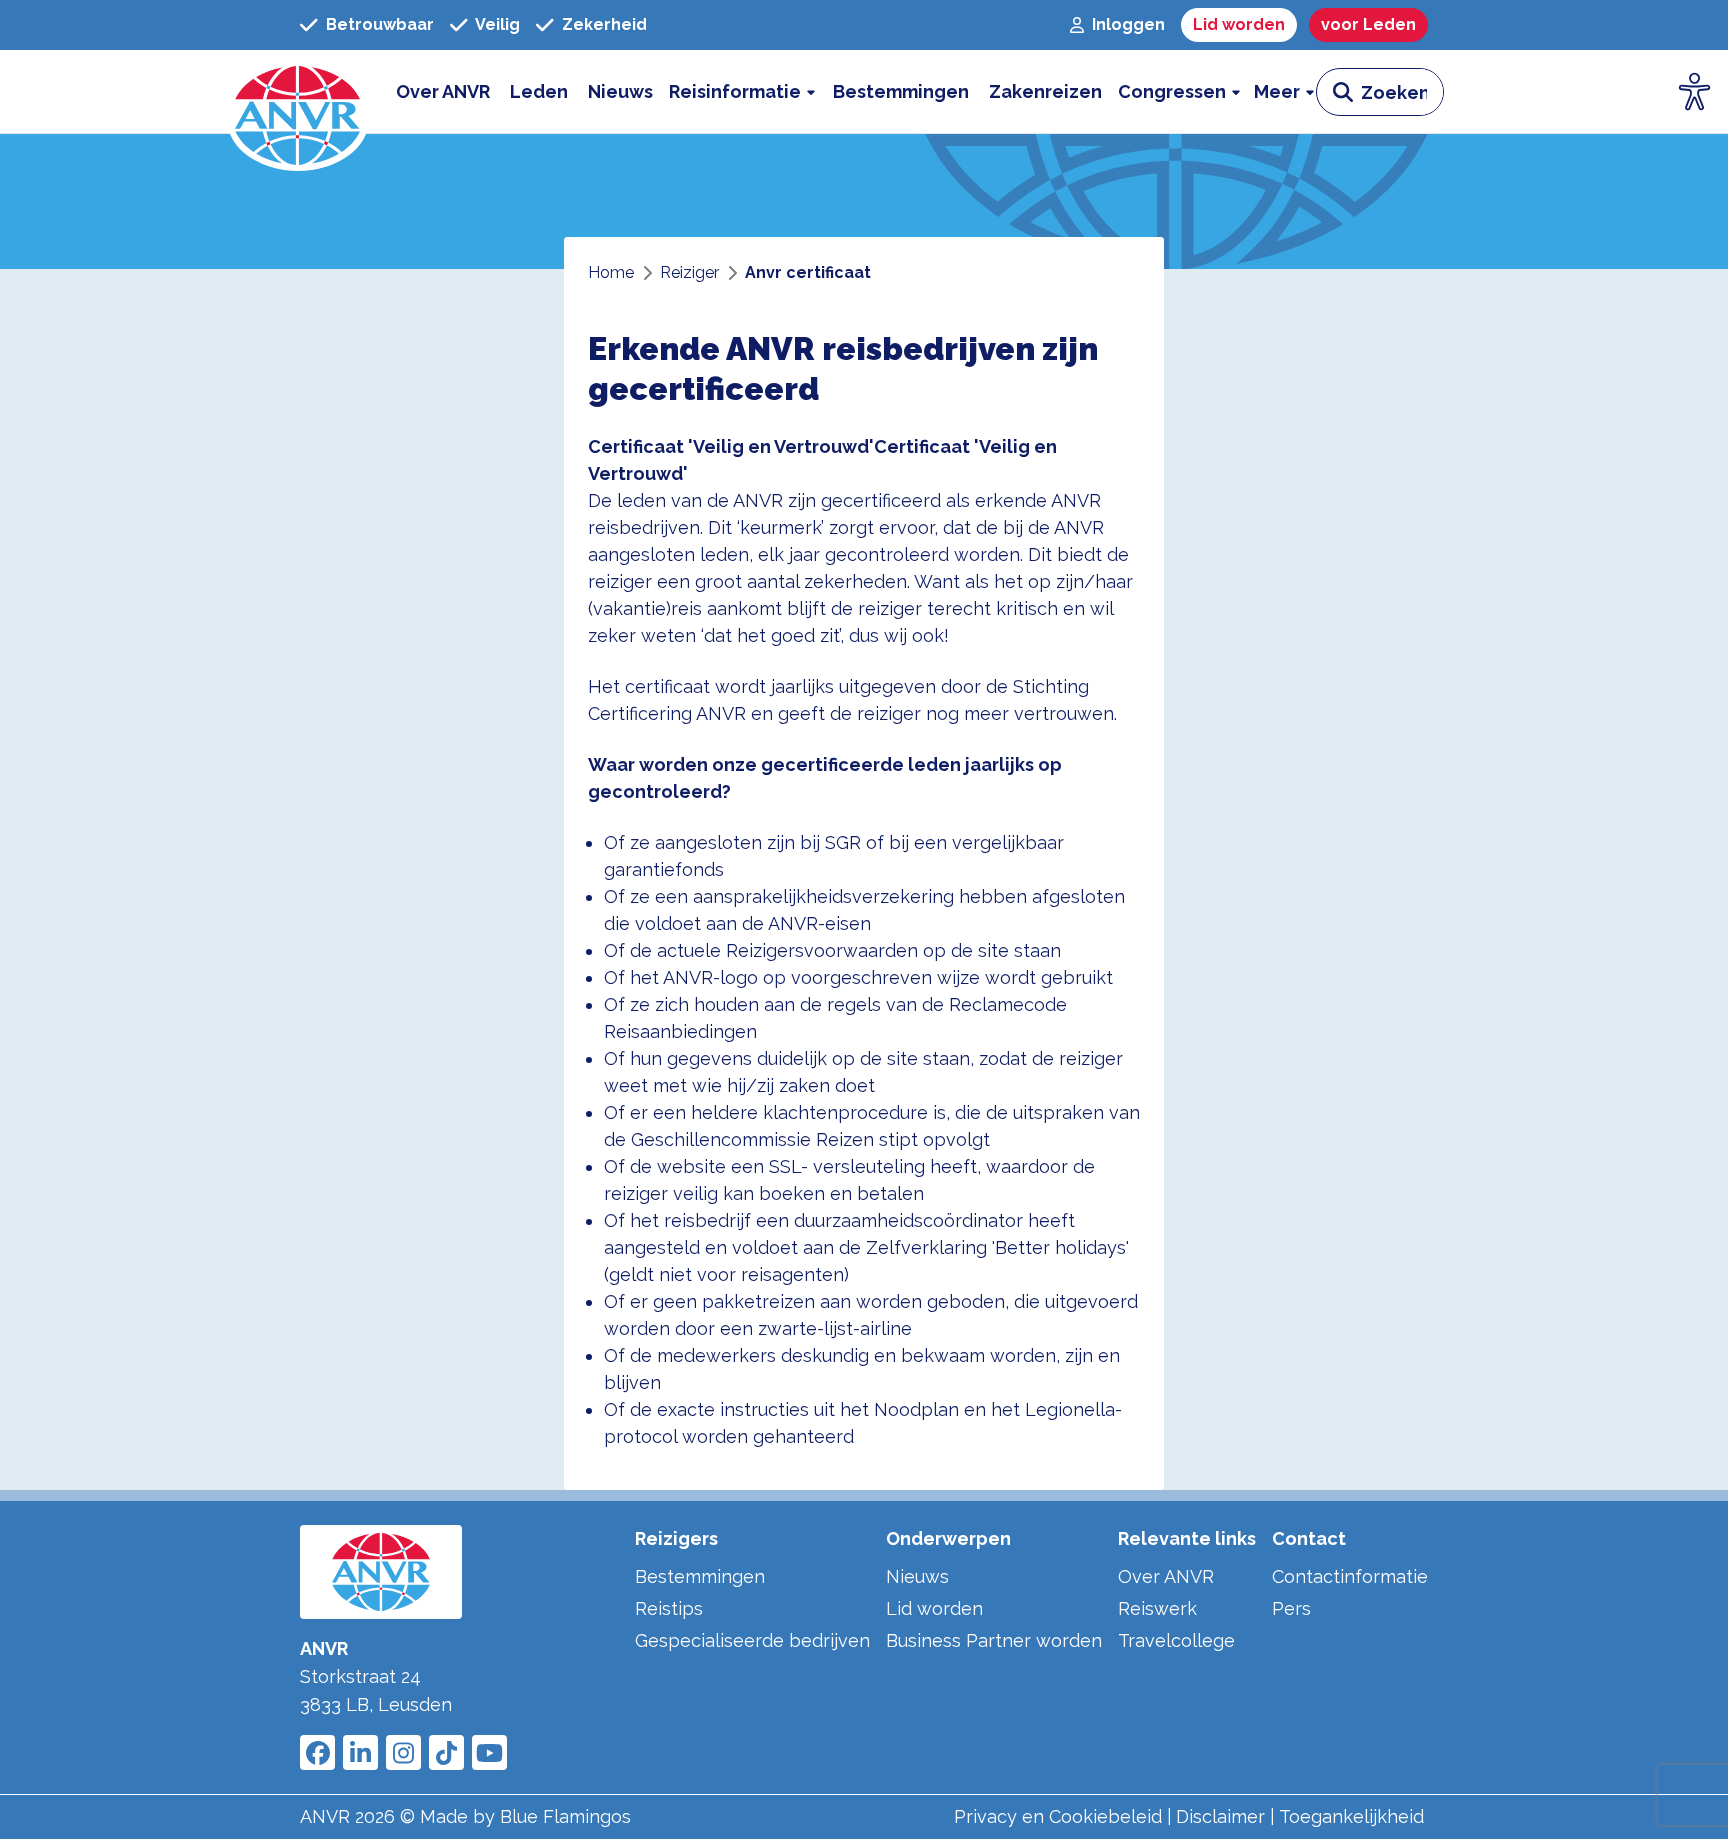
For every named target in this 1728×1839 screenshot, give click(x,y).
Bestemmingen (700, 1576)
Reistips (669, 1608)
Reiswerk (1157, 1608)
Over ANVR (1166, 1576)
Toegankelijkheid (1351, 1816)
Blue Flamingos (565, 1816)
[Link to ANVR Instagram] (403, 1752)
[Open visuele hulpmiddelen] (1695, 92)
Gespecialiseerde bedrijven (752, 1640)
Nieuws (917, 1576)
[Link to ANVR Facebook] (317, 1752)
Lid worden (934, 1608)
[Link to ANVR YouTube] (489, 1752)
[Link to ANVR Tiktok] (446, 1752)
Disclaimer (1220, 1816)
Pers (1291, 1608)
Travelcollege (1176, 1640)
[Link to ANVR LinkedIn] (360, 1752)
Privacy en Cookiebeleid (1058, 1816)
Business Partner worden (994, 1640)
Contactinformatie (1350, 1576)
